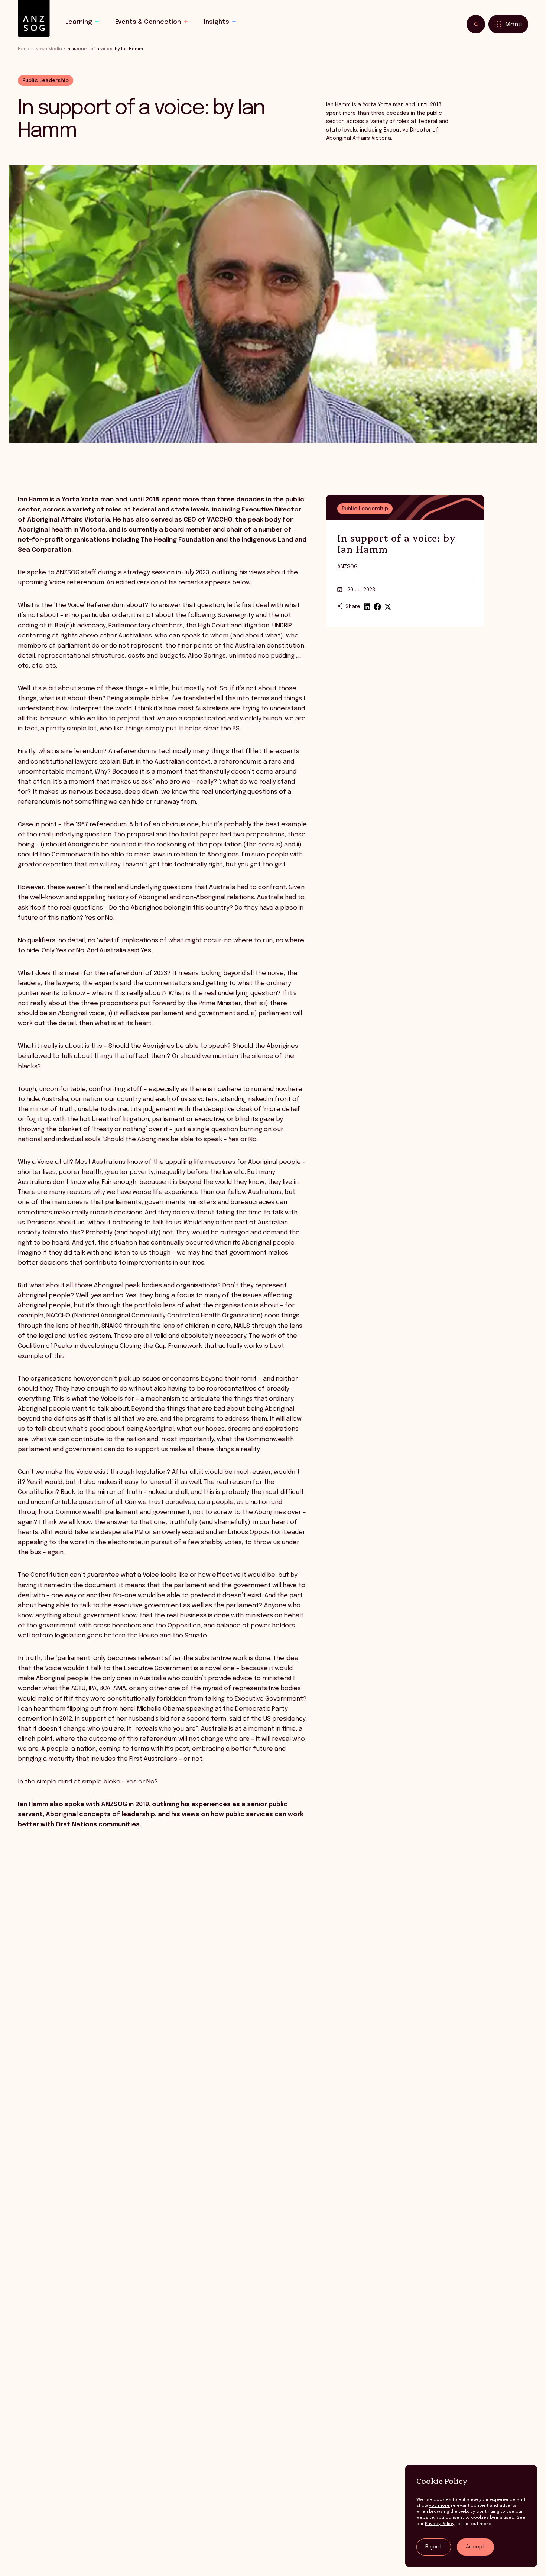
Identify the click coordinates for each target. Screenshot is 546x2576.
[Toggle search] (476, 24)
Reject (434, 2547)
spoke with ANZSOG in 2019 (107, 1805)
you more (439, 2506)
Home (24, 49)
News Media (49, 49)
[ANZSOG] (34, 19)
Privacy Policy (440, 2524)
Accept (475, 2547)
